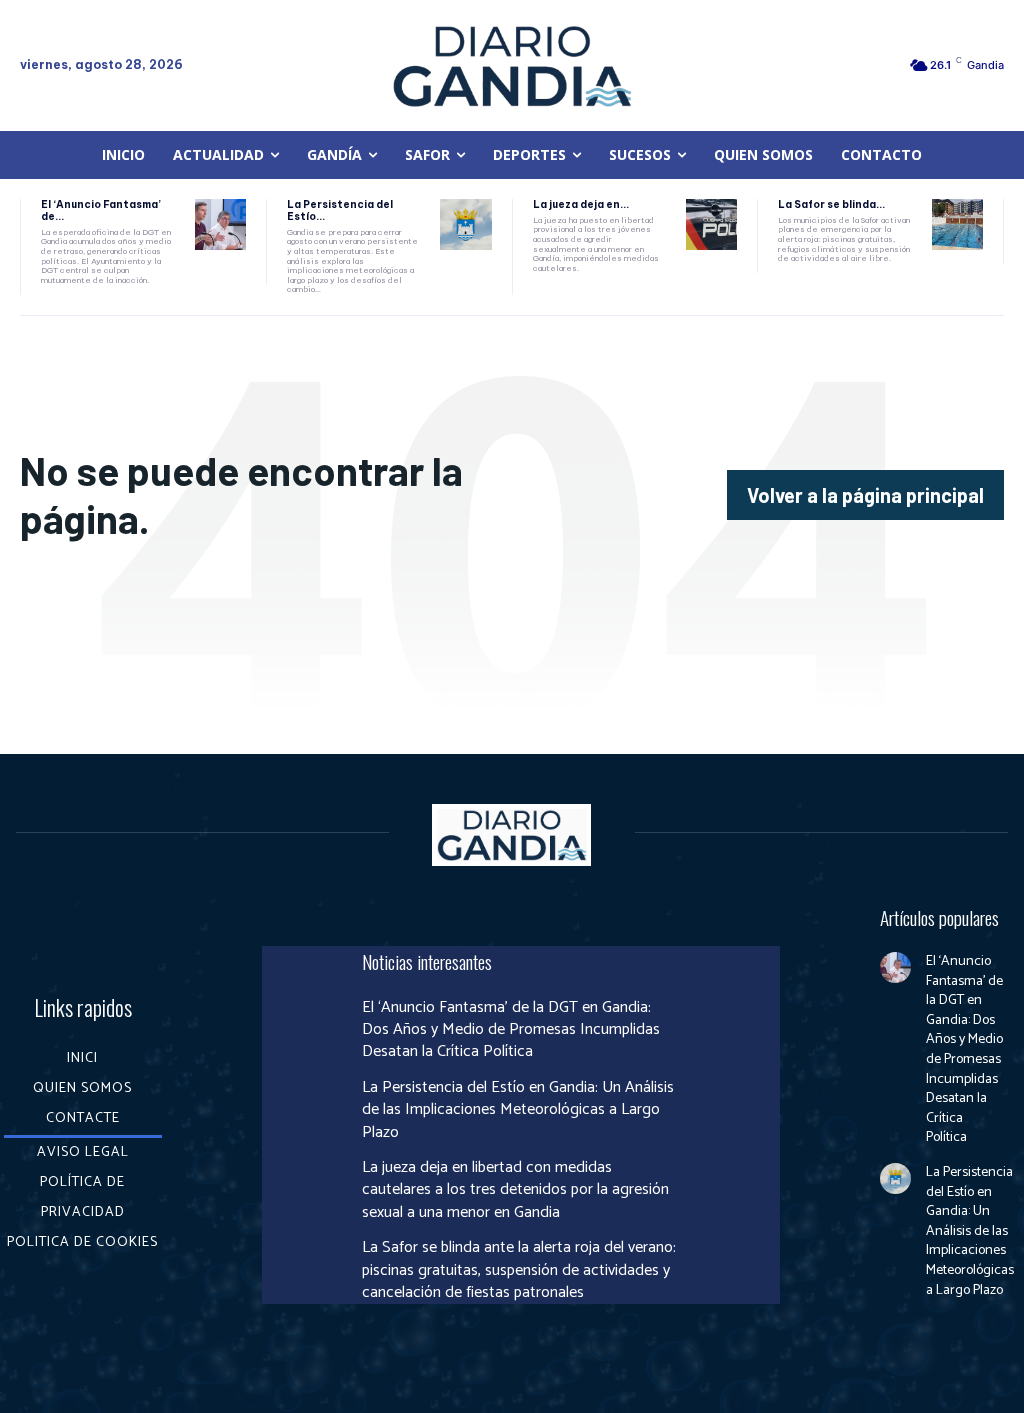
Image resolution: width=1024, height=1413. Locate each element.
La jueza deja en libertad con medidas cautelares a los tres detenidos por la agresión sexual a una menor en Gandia (515, 1190)
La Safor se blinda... (831, 204)
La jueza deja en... (581, 204)
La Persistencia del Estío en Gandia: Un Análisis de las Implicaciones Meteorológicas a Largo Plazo (518, 1110)
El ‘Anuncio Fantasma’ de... (101, 210)
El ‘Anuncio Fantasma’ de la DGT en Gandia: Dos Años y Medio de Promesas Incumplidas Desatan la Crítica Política (511, 1030)
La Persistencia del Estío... (340, 210)
